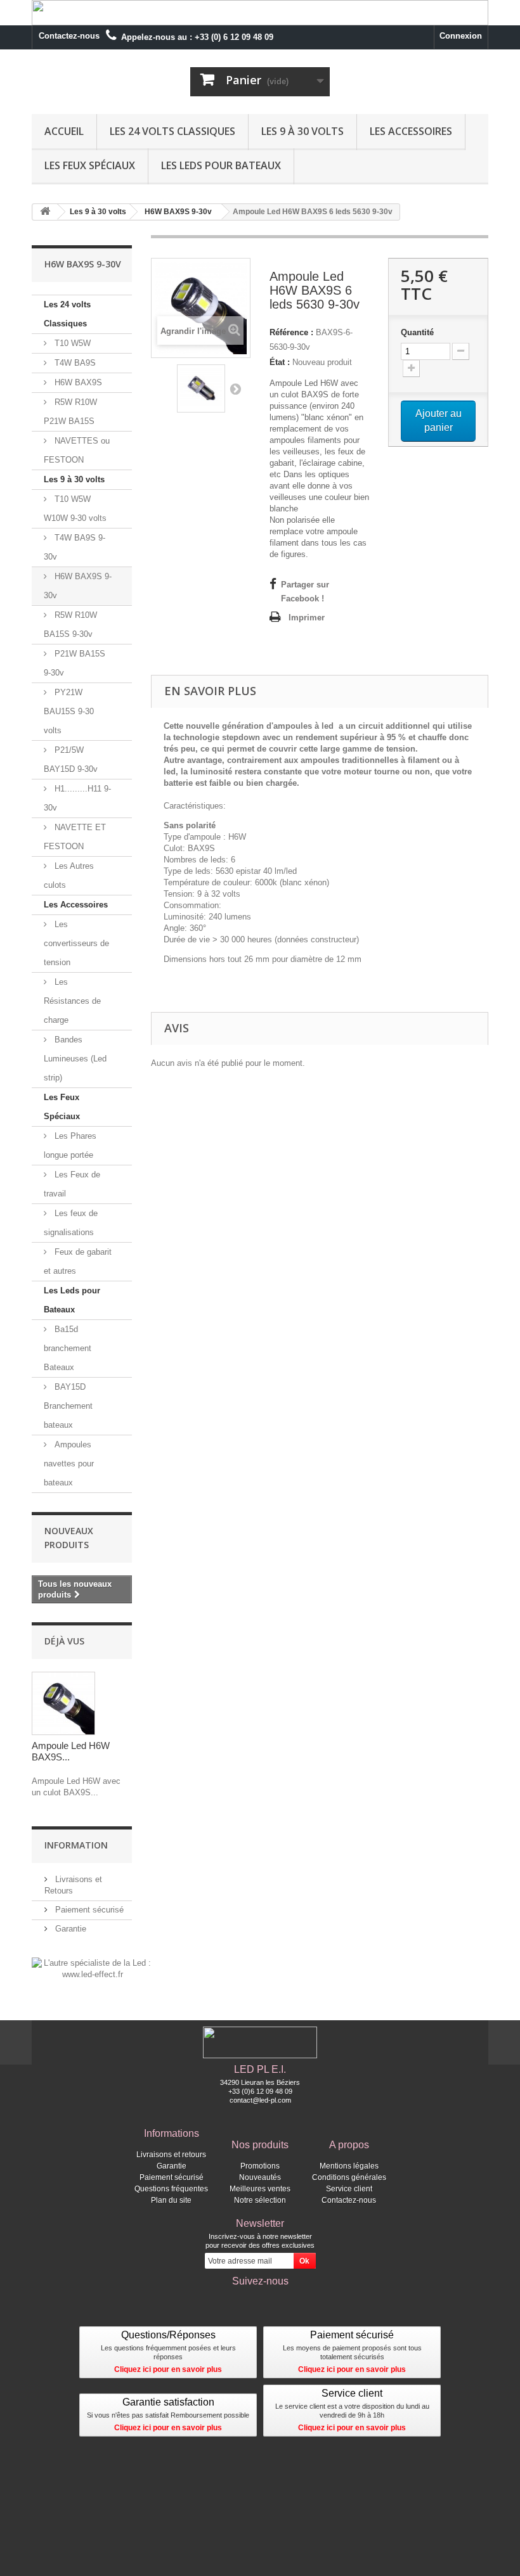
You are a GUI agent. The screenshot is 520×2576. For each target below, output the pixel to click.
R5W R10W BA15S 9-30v (70, 625)
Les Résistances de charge (72, 1001)
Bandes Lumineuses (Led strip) (75, 1059)
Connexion (461, 36)
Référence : (291, 332)
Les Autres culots (69, 875)
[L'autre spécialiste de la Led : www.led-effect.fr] (92, 1969)
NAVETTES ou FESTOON (77, 450)
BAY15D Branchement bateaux (68, 1406)
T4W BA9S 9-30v (75, 547)
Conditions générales (349, 2177)
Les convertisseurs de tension (76, 943)
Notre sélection (260, 2200)
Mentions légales (349, 2166)
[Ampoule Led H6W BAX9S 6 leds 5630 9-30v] (201, 388)
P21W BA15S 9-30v (75, 663)
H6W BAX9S (77, 382)
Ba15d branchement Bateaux (68, 1348)
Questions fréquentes (171, 2189)
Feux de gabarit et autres (78, 1261)
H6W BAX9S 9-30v (78, 586)
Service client (349, 2189)
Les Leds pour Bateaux (221, 165)
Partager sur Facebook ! (305, 592)
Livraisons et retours (171, 2155)
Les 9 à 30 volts (302, 131)
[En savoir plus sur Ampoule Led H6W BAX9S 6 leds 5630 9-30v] (63, 1703)
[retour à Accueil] (45, 212)
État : (280, 362)
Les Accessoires (411, 131)
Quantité (417, 332)
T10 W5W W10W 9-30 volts (75, 509)
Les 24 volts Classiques (172, 131)
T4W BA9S (74, 363)
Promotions (260, 2166)
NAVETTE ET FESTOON (75, 837)
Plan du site (171, 2200)
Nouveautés (260, 2177)
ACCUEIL (64, 131)
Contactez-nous (69, 36)
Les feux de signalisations (71, 1223)
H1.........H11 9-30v (77, 798)
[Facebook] (260, 2302)
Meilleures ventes (260, 2189)
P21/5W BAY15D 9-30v (71, 759)
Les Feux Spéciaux (90, 165)
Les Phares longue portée (70, 1145)
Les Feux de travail (72, 1184)
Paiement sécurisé (88, 1910)
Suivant (235, 388)
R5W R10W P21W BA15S (70, 412)
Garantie (69, 1929)
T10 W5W (71, 343)
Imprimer (307, 618)
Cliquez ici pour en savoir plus (168, 2369)
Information (76, 1845)
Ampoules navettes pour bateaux (69, 1464)
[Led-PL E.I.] (101, 94)
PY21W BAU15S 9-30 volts (69, 711)
